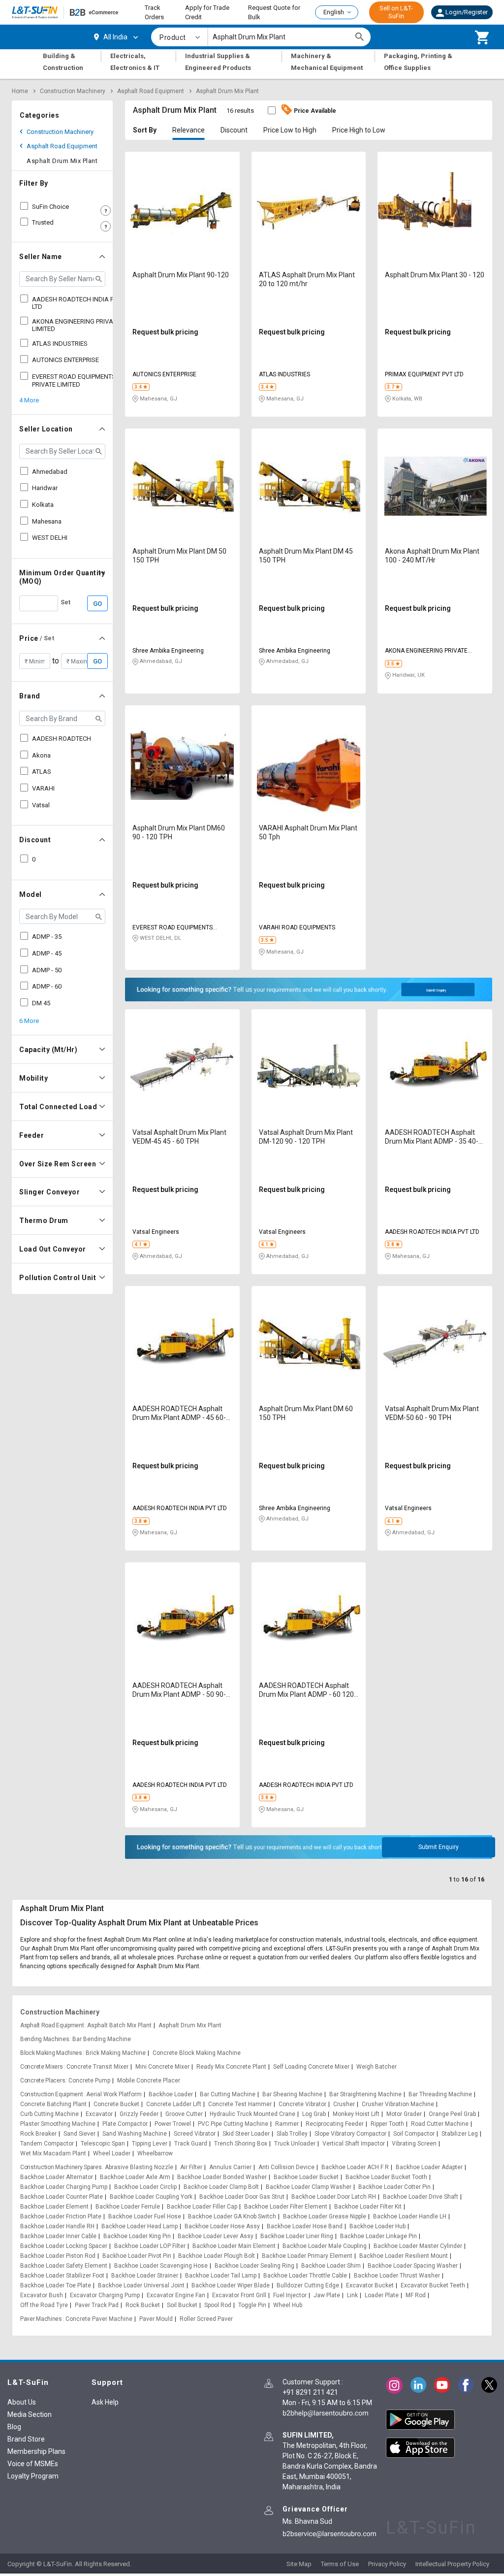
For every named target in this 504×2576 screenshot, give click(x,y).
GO (97, 604)
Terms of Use (340, 2564)
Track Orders (154, 13)
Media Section (30, 2414)
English (334, 12)
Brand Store (26, 2439)
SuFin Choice (50, 207)
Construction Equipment (51, 2094)
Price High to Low (359, 130)
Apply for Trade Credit (207, 13)
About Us (22, 2402)
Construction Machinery (73, 91)
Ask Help (105, 2402)
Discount (234, 130)
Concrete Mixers (42, 2067)
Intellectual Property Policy (452, 2564)
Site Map (299, 2564)
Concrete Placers (43, 2081)
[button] (462, 12)
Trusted (43, 222)
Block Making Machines (51, 2053)
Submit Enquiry (436, 991)
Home (20, 91)
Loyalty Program (33, 2476)
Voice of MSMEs (33, 2464)
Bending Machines (45, 2039)
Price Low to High (290, 130)
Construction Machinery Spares (61, 2167)
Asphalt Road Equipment (151, 91)
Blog (14, 2427)
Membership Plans (36, 2451)
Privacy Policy (387, 2564)
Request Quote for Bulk (274, 13)
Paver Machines (41, 2319)
